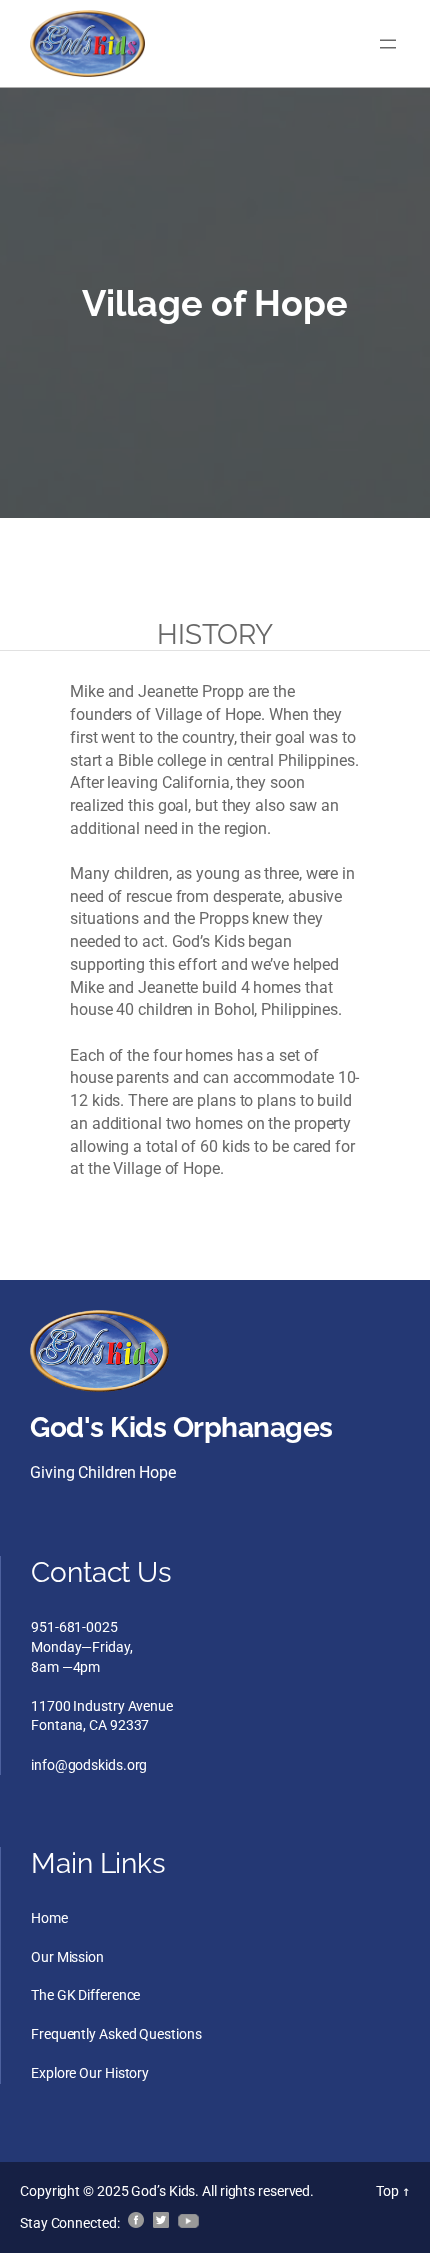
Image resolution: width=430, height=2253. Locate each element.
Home (49, 1918)
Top (393, 2191)
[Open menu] (388, 44)
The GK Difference (85, 1995)
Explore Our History (90, 2073)
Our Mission (67, 1957)
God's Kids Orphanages (181, 1427)
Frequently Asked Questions (116, 2034)
